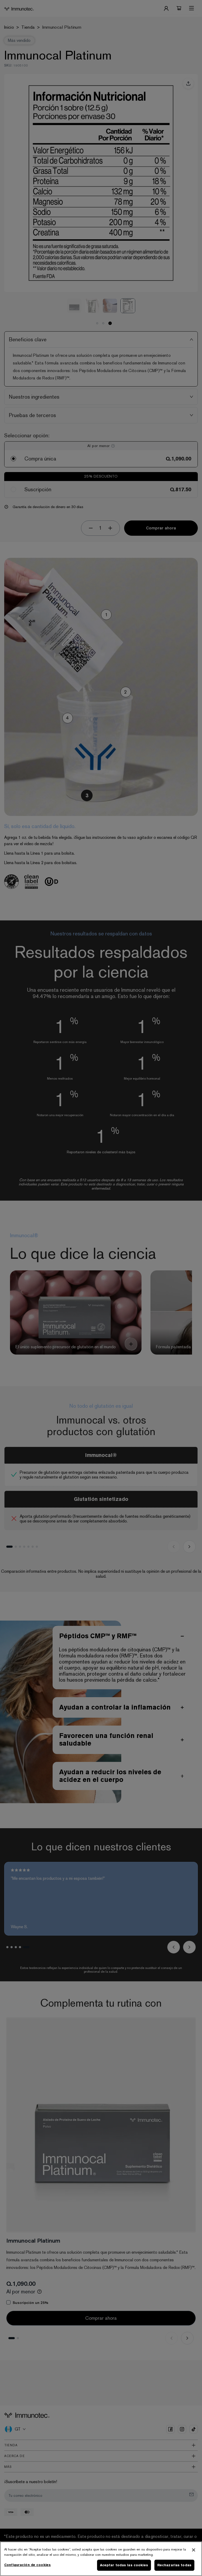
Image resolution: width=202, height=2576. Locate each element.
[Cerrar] (194, 2550)
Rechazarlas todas (174, 2565)
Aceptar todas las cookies (124, 2565)
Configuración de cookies (27, 2565)
